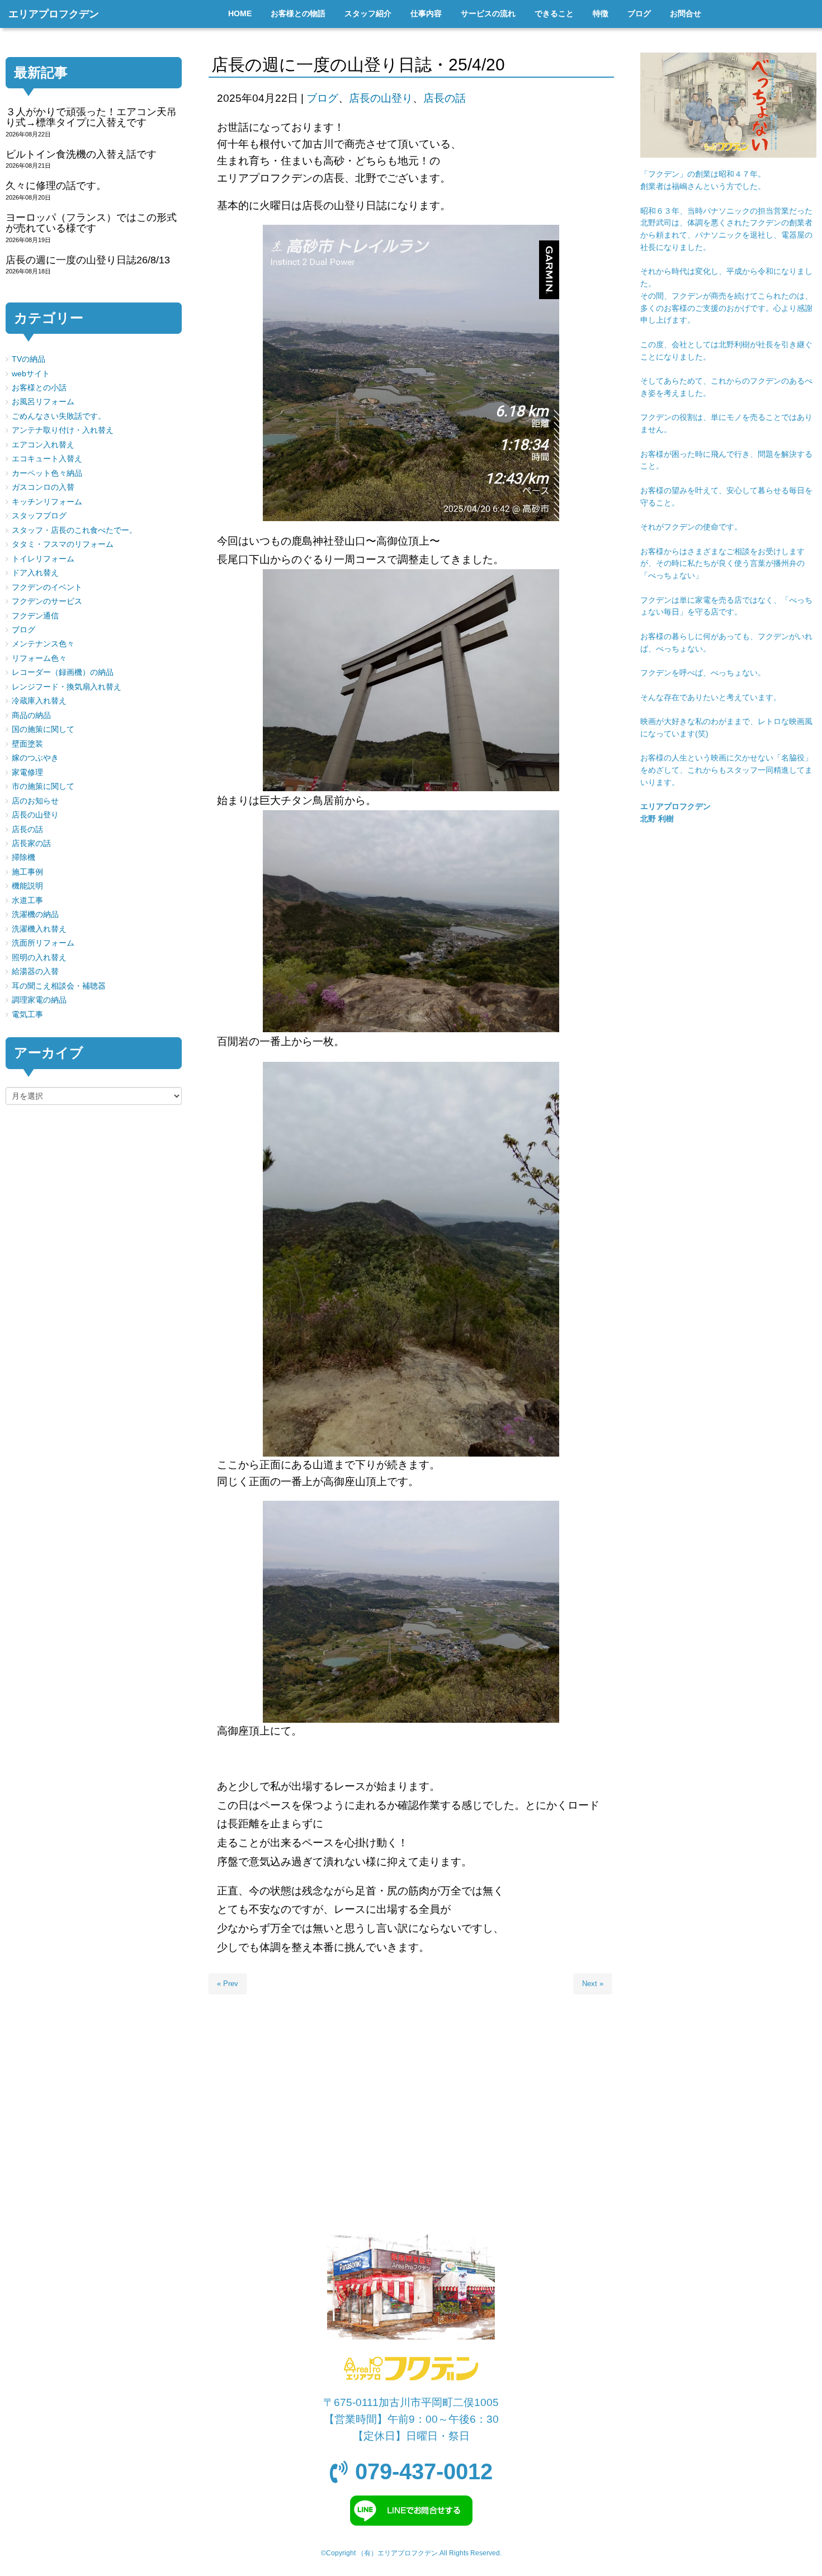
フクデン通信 (35, 616)
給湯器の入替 (35, 972)
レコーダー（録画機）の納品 (63, 672)
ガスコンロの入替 (43, 487)
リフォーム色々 (39, 658)
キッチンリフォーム (47, 502)
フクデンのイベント (47, 587)
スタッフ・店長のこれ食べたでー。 (74, 530)
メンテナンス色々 (43, 644)
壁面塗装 (27, 744)
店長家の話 (31, 843)
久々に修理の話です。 (56, 186)
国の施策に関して (43, 729)
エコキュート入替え (47, 459)
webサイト (31, 374)
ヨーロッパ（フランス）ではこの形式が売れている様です (91, 223)
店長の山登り (381, 98)
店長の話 (445, 98)
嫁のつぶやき (35, 758)
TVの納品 (29, 359)
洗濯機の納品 (35, 914)
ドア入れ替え (35, 573)
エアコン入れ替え (43, 445)
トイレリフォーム (43, 559)
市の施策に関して (43, 786)
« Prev (228, 1984)
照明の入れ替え (39, 958)
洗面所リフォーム (43, 943)
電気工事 (27, 1015)
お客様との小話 (39, 388)
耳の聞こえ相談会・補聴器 (59, 986)
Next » (593, 1984)
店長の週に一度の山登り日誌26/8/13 (88, 260)
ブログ (322, 98)
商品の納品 (31, 715)
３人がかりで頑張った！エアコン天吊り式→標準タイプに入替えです (91, 117)
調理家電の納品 (39, 1000)
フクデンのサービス (47, 601)
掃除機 (23, 857)
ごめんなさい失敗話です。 (59, 416)
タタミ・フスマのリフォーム (63, 544)
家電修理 (27, 772)
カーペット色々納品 (47, 473)
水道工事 (27, 901)
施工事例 (27, 872)
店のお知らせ (35, 801)
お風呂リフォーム (43, 402)
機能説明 (27, 886)
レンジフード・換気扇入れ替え (67, 687)
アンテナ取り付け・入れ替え (63, 430)
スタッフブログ (39, 516)
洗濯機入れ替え (39, 929)
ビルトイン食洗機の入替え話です (81, 154)
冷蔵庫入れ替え (39, 701)
